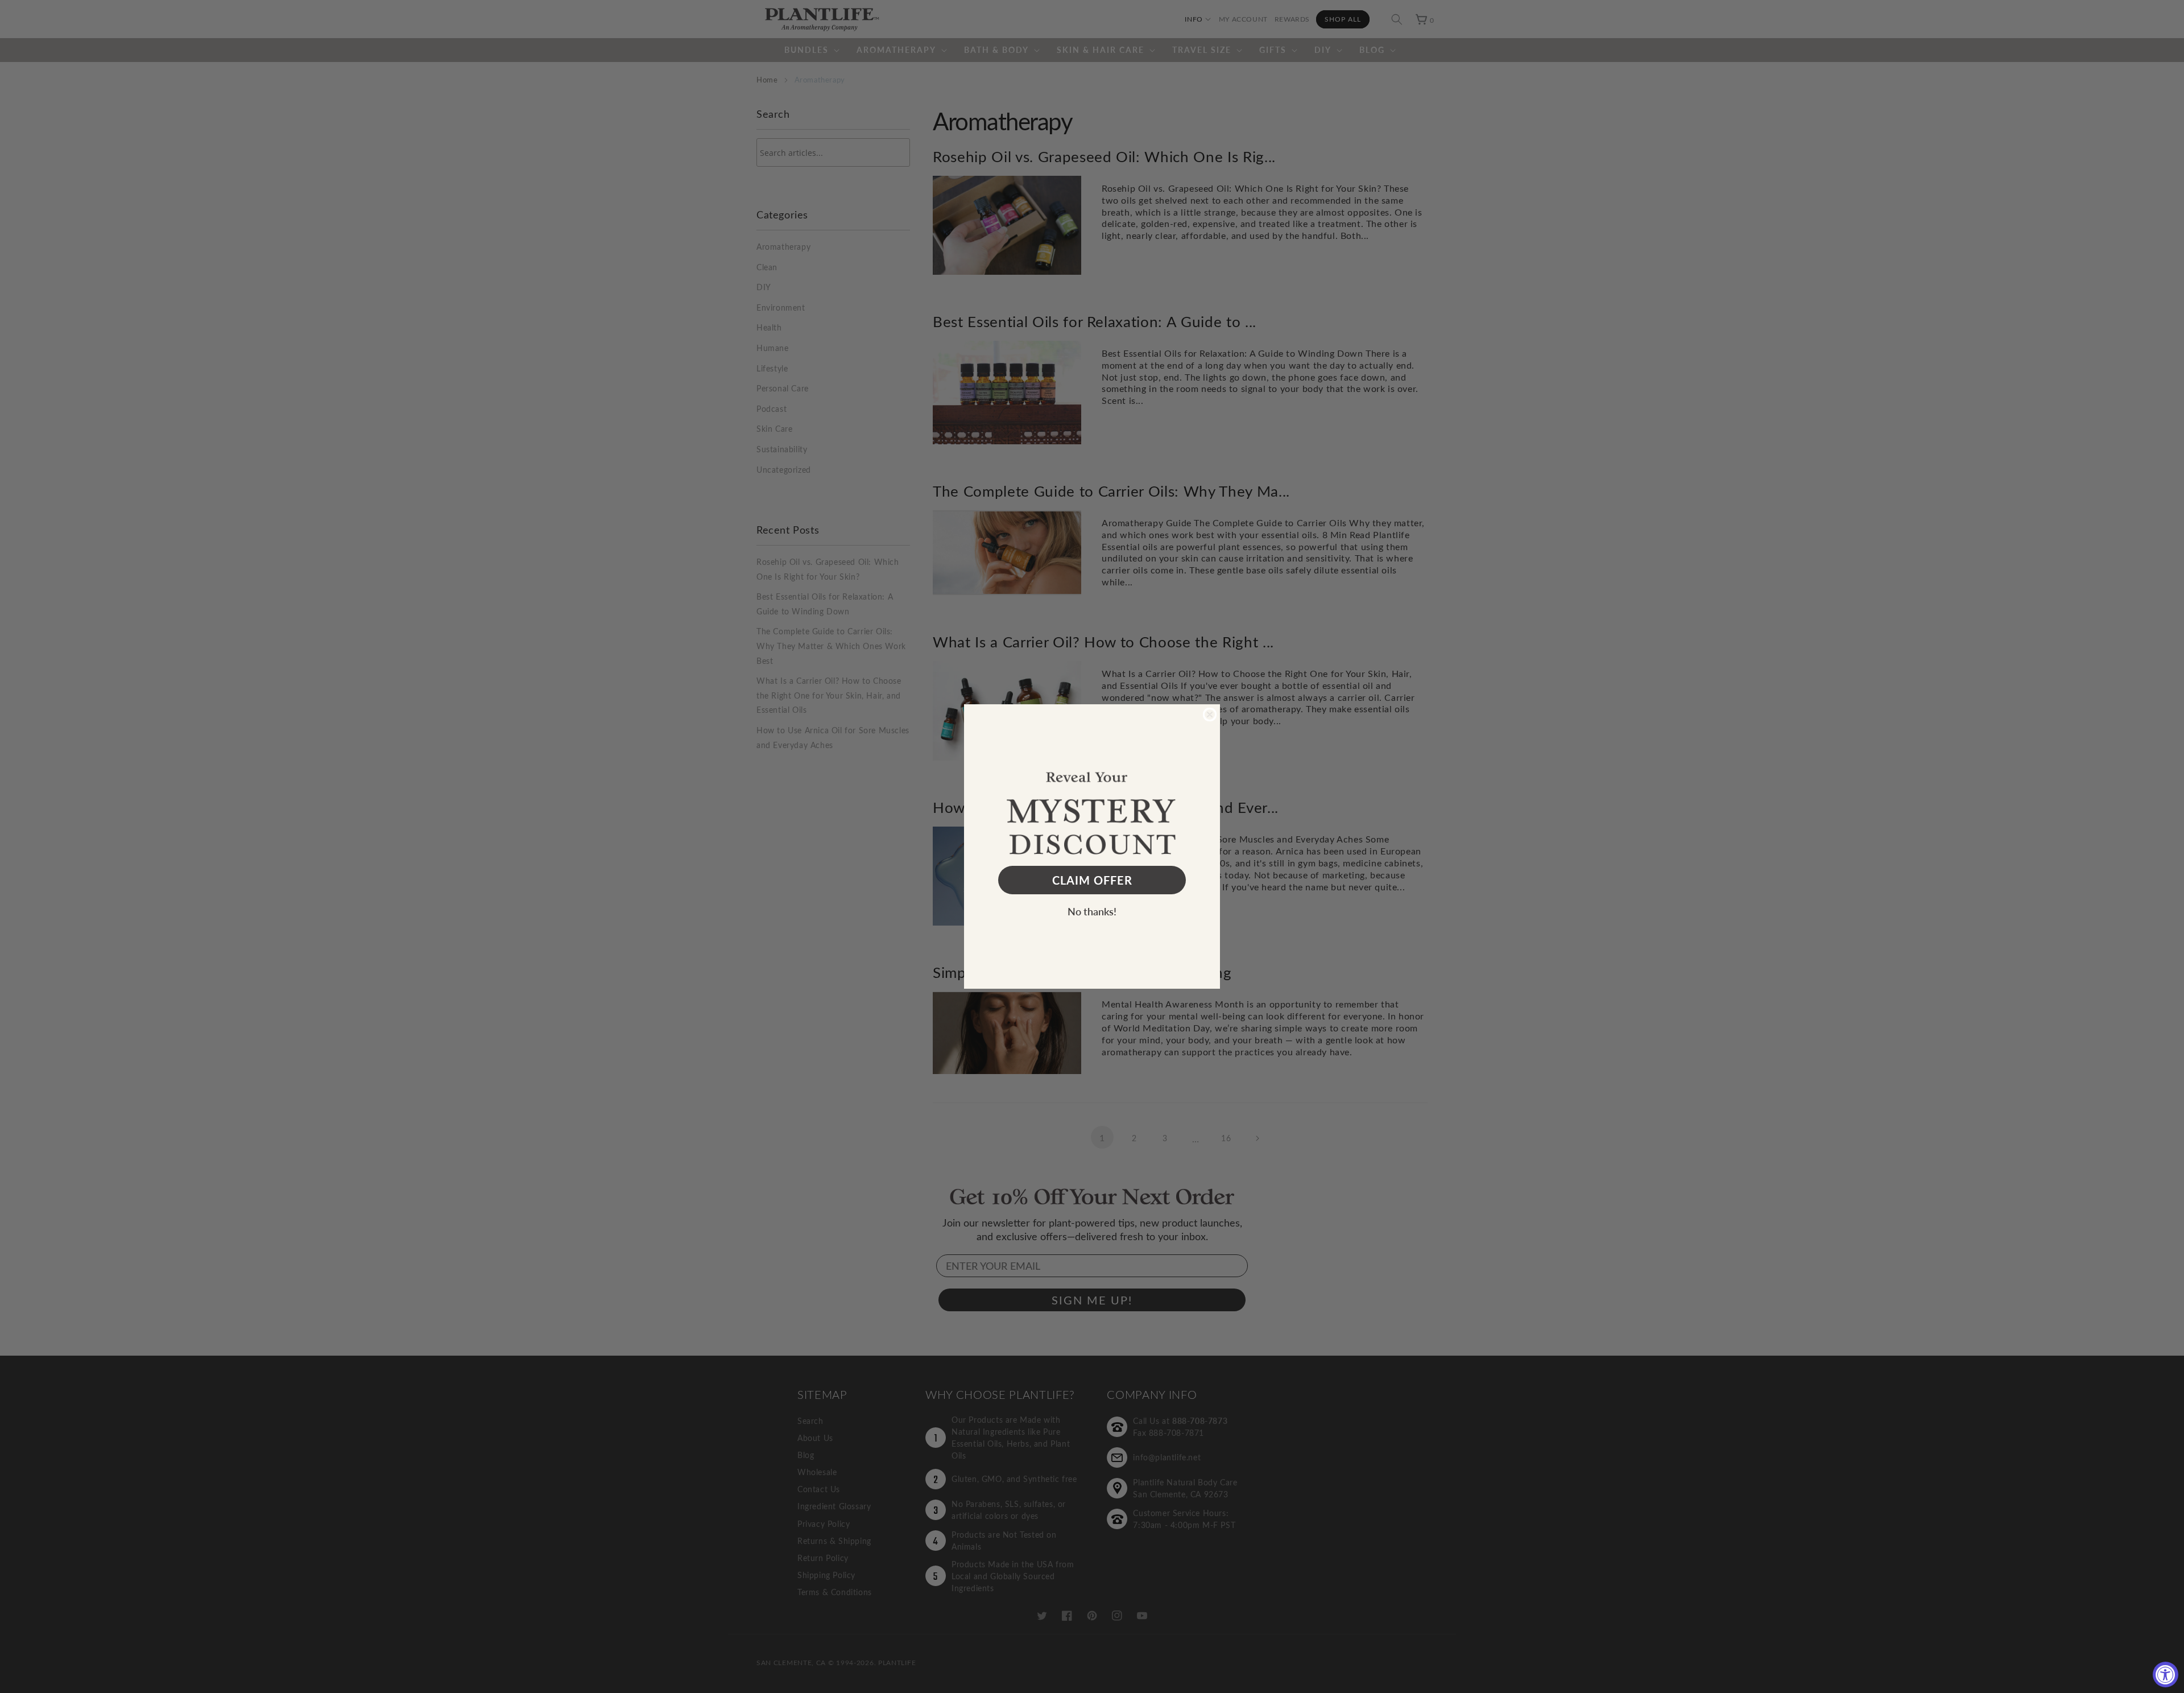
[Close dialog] (1210, 715)
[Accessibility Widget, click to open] (2166, 1675)
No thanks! (1092, 911)
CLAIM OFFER (1092, 880)
